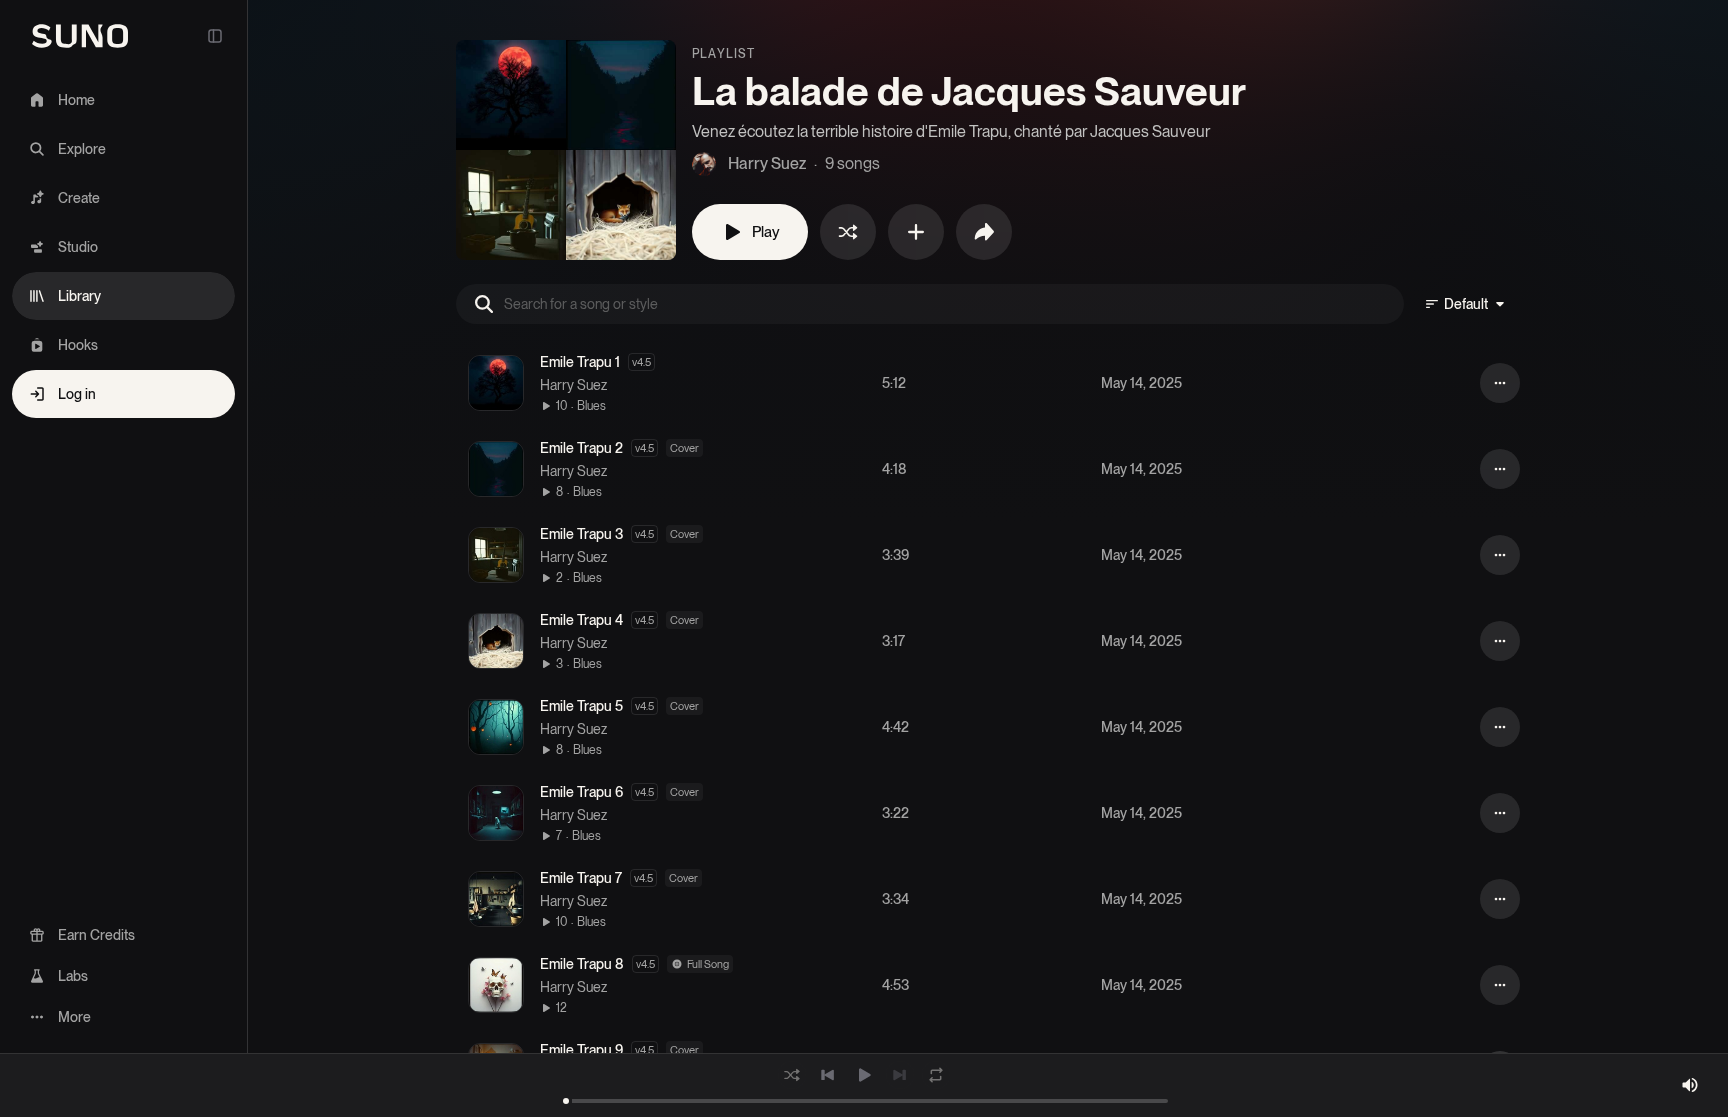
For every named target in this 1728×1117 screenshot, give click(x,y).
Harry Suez (573, 385)
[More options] (1500, 383)
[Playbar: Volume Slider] (1690, 1085)
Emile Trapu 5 (581, 706)
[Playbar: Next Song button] (900, 1075)
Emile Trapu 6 (581, 792)
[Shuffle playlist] (848, 232)
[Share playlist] (984, 232)
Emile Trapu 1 (580, 362)
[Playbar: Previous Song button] (828, 1075)
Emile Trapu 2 (581, 448)
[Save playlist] (916, 232)
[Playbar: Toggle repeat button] (936, 1075)
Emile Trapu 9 (581, 1050)
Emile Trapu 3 (581, 534)
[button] (496, 383)
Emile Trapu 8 (582, 964)
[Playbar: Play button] (864, 1075)
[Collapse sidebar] (215, 36)
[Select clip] (456, 383)
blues (591, 406)
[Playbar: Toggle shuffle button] (792, 1075)
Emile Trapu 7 (581, 878)
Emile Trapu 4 (581, 620)
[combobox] (1466, 304)
